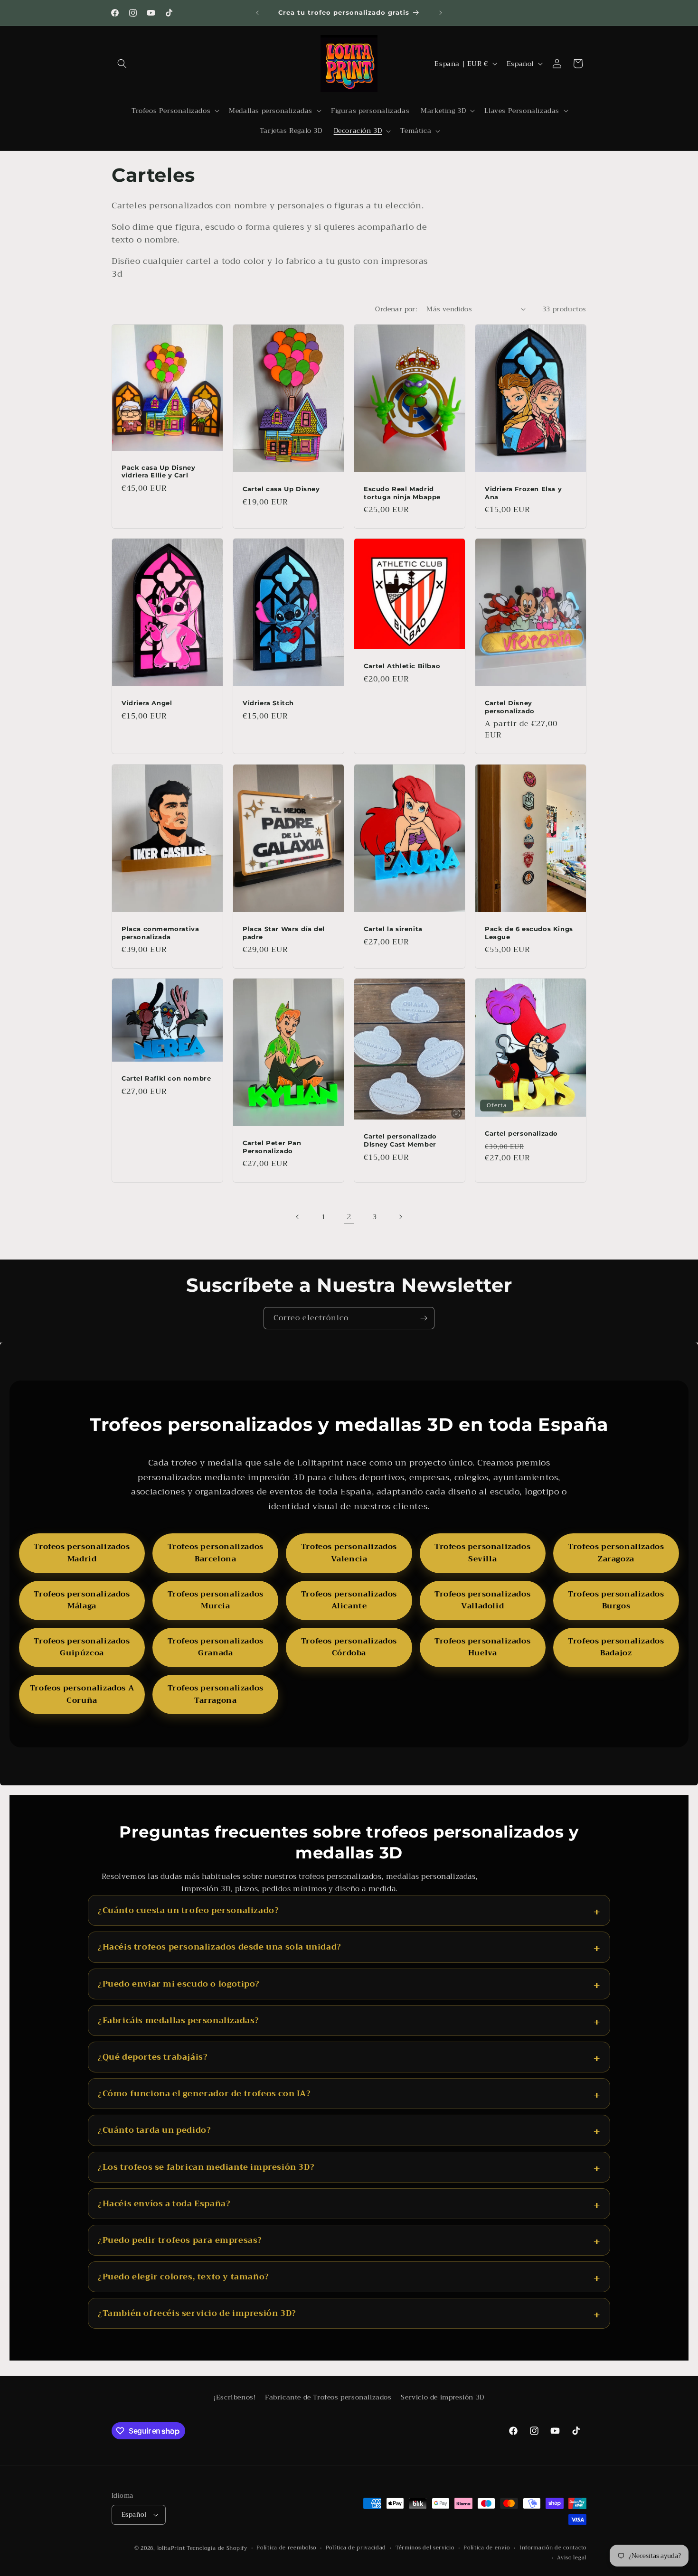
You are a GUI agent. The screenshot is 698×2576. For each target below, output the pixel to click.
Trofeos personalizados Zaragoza (616, 1553)
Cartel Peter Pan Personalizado (272, 1147)
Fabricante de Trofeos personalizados (328, 2397)
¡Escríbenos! (235, 2397)
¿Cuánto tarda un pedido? (154, 2130)
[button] (122, 64)
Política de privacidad (356, 2548)
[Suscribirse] (424, 1318)
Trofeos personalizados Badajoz (616, 1647)
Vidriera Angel (147, 703)
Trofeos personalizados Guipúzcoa (82, 1647)
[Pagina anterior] (298, 1217)
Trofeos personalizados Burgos (616, 1600)
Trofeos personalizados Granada (216, 1647)
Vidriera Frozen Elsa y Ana (523, 492)
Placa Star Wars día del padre (284, 932)
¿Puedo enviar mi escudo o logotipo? (179, 1984)
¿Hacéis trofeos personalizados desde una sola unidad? (220, 1947)
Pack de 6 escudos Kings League (529, 932)
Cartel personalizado (521, 1133)
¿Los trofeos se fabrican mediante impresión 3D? (206, 2167)
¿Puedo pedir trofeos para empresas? (180, 2240)
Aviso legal (572, 2558)
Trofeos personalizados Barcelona (216, 1553)
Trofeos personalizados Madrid (82, 1553)
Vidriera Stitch (268, 703)
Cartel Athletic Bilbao (402, 666)
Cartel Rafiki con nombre (166, 1078)
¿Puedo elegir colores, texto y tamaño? (184, 2277)
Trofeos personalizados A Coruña (82, 1694)
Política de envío (487, 2548)
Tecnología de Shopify (217, 2548)
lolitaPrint (171, 2548)
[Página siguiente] (400, 1217)
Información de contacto (553, 2548)
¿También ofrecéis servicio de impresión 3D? (197, 2313)
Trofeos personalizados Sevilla (482, 1553)
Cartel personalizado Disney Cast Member (400, 1140)
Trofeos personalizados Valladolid (482, 1600)
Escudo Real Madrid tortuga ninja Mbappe (402, 492)
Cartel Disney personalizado (510, 707)
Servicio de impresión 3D (442, 2397)
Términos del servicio (425, 2548)
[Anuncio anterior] (257, 13)
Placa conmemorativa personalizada (160, 932)
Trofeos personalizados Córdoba (349, 1647)
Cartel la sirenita (393, 928)
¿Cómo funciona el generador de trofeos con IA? (204, 2094)
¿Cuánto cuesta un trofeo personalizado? (188, 1910)
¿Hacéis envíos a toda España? (164, 2204)
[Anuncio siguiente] (441, 13)
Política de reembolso (286, 2548)
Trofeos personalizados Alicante (349, 1600)
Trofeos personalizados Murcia (216, 1600)
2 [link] (349, 1217)
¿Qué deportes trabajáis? (153, 2057)
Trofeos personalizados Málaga (82, 1600)
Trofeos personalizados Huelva (482, 1647)
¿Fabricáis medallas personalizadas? (179, 2021)
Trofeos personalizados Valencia (349, 1553)
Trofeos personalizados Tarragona (216, 1694)
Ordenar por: (396, 309)
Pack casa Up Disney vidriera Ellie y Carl (158, 471)
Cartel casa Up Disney (281, 488)
